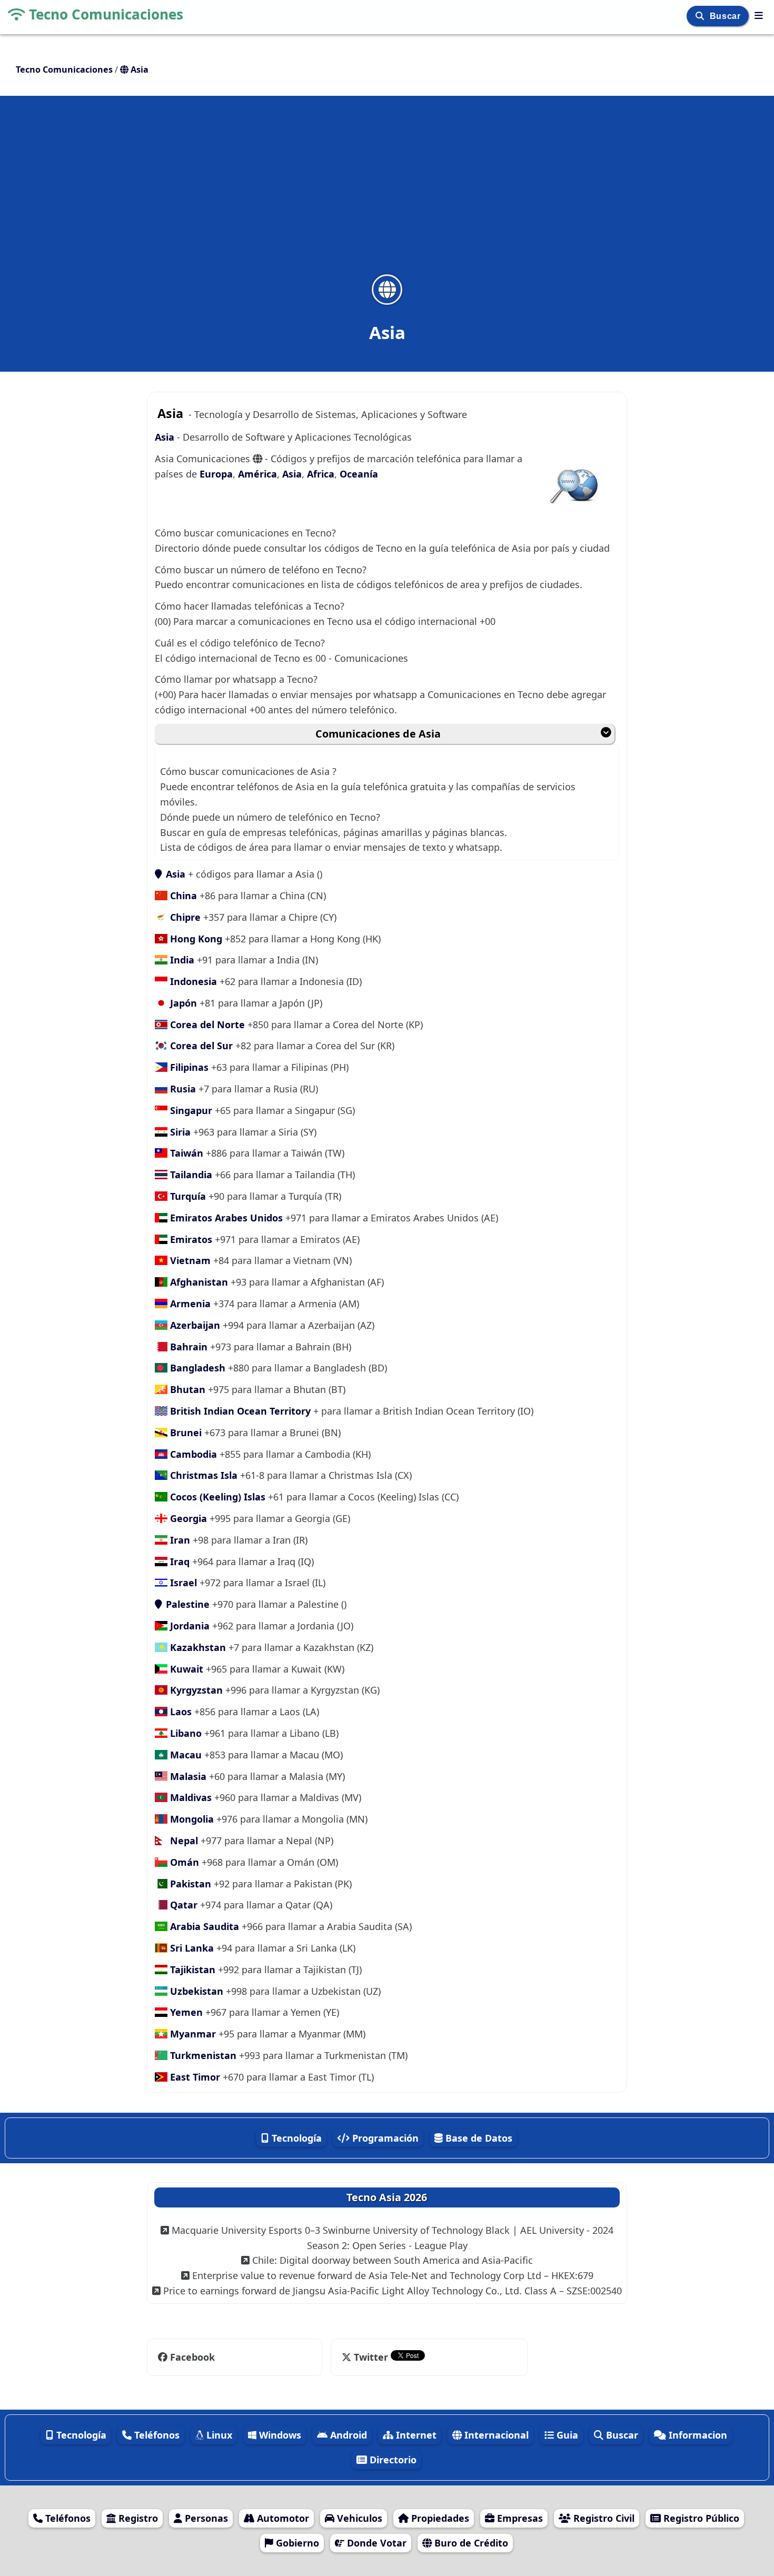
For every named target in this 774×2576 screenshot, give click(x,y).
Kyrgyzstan (195, 1690)
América (257, 474)
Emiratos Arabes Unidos (225, 1218)
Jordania (188, 1626)
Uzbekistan (195, 1991)
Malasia (187, 1776)
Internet (415, 2435)
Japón (182, 1003)
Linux (218, 2435)
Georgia (187, 1518)
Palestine (186, 1604)
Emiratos (190, 1239)
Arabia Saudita (203, 1926)
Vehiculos (358, 2518)
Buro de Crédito (470, 2543)
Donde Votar (375, 2543)
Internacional (495, 2435)
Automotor (282, 2518)
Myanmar (192, 2034)
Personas (205, 2518)
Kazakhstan (197, 1647)
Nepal (183, 1841)
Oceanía (359, 474)
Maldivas (190, 1797)
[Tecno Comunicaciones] (759, 15)
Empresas (519, 2518)
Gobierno (296, 2543)
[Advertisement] (387, 192)
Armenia (189, 1304)
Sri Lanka (191, 1948)
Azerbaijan (194, 1325)
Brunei (185, 1433)
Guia (566, 2435)
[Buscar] (701, 16)
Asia (166, 437)
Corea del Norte (207, 1025)
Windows (279, 2435)
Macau (185, 1755)
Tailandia (190, 1175)
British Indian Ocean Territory (239, 1411)
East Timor (195, 2077)
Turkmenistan (202, 2055)
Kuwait (185, 1669)
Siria (179, 1132)
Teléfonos (156, 2435)
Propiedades (439, 2518)
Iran (179, 1540)
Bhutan (186, 1389)
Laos (180, 1712)
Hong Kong (195, 939)
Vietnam (189, 1260)
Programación (384, 2138)
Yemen (185, 2012)
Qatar (182, 1905)
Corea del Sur (200, 1046)
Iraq (178, 1561)
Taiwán (185, 1153)
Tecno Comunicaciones (106, 14)
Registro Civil (603, 2518)
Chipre (184, 917)
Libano (185, 1733)
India (181, 960)
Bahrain (187, 1347)
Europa (216, 474)
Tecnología (295, 2138)
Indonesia (192, 981)
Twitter (371, 2357)
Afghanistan (198, 1282)
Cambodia (192, 1454)
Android (347, 2435)
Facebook (192, 2357)
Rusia (182, 1089)
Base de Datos (478, 2138)
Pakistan (189, 1884)
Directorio (392, 2460)
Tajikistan (191, 1970)
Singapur (190, 1110)
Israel (182, 1583)
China (182, 896)
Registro (137, 2518)
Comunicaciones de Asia (378, 734)
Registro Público (700, 2518)
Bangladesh (196, 1368)
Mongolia (191, 1819)
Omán (183, 1862)
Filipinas (188, 1067)
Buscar (726, 16)
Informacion (697, 2435)
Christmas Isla (202, 1475)
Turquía (187, 1196)
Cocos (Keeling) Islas (216, 1497)
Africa (321, 474)
